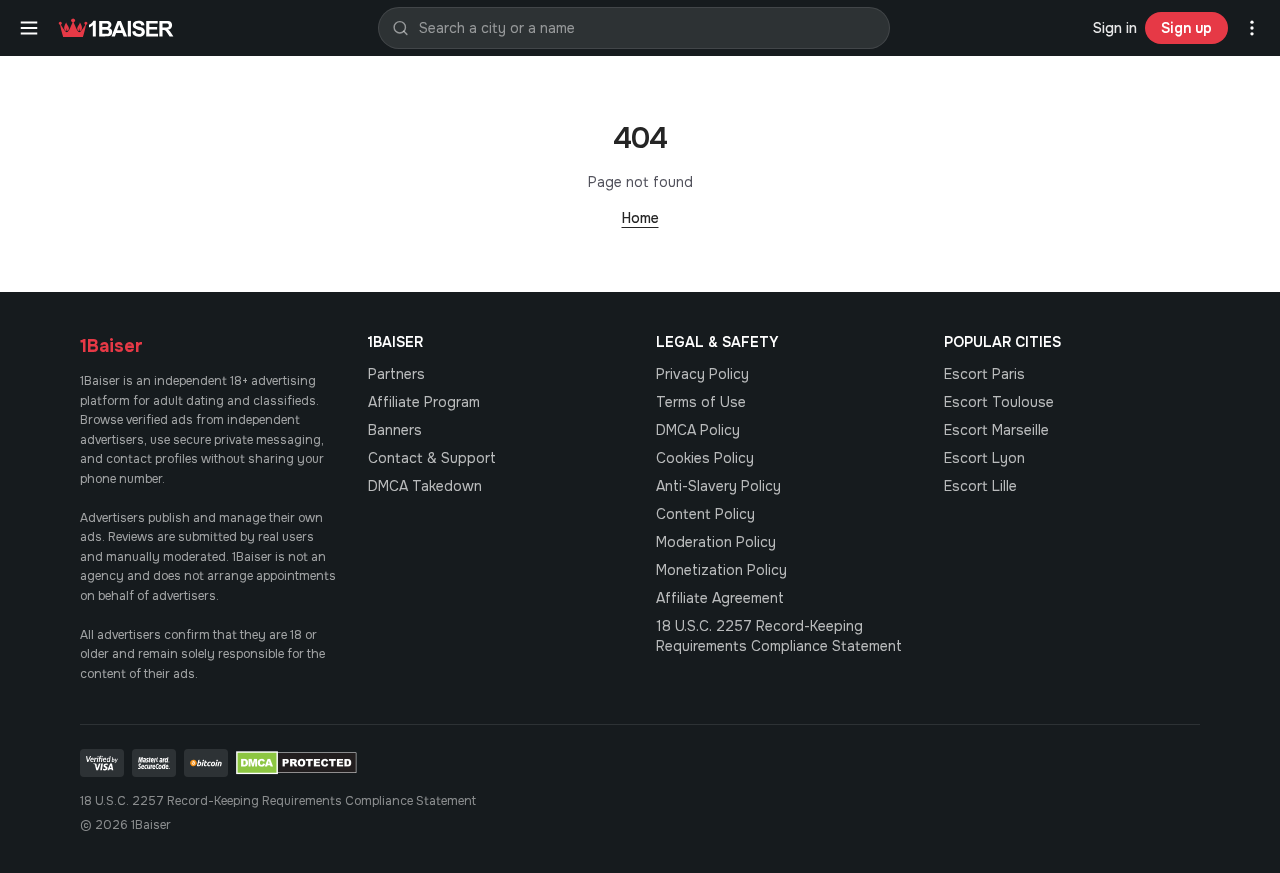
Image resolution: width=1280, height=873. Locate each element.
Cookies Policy (705, 458)
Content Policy (705, 514)
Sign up (1186, 28)
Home (640, 218)
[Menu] (29, 28)
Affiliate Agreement (720, 598)
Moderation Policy (716, 542)
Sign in (1115, 28)
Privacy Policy (702, 374)
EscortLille (980, 486)
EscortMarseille (996, 430)
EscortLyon (984, 458)
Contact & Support (432, 458)
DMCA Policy (698, 430)
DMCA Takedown (425, 486)
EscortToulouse (999, 402)
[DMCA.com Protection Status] (296, 763)
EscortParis (984, 374)
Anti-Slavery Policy (718, 486)
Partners (396, 374)
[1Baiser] (116, 28)
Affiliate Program (424, 402)
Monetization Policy (721, 570)
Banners (395, 430)
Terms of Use (701, 402)
